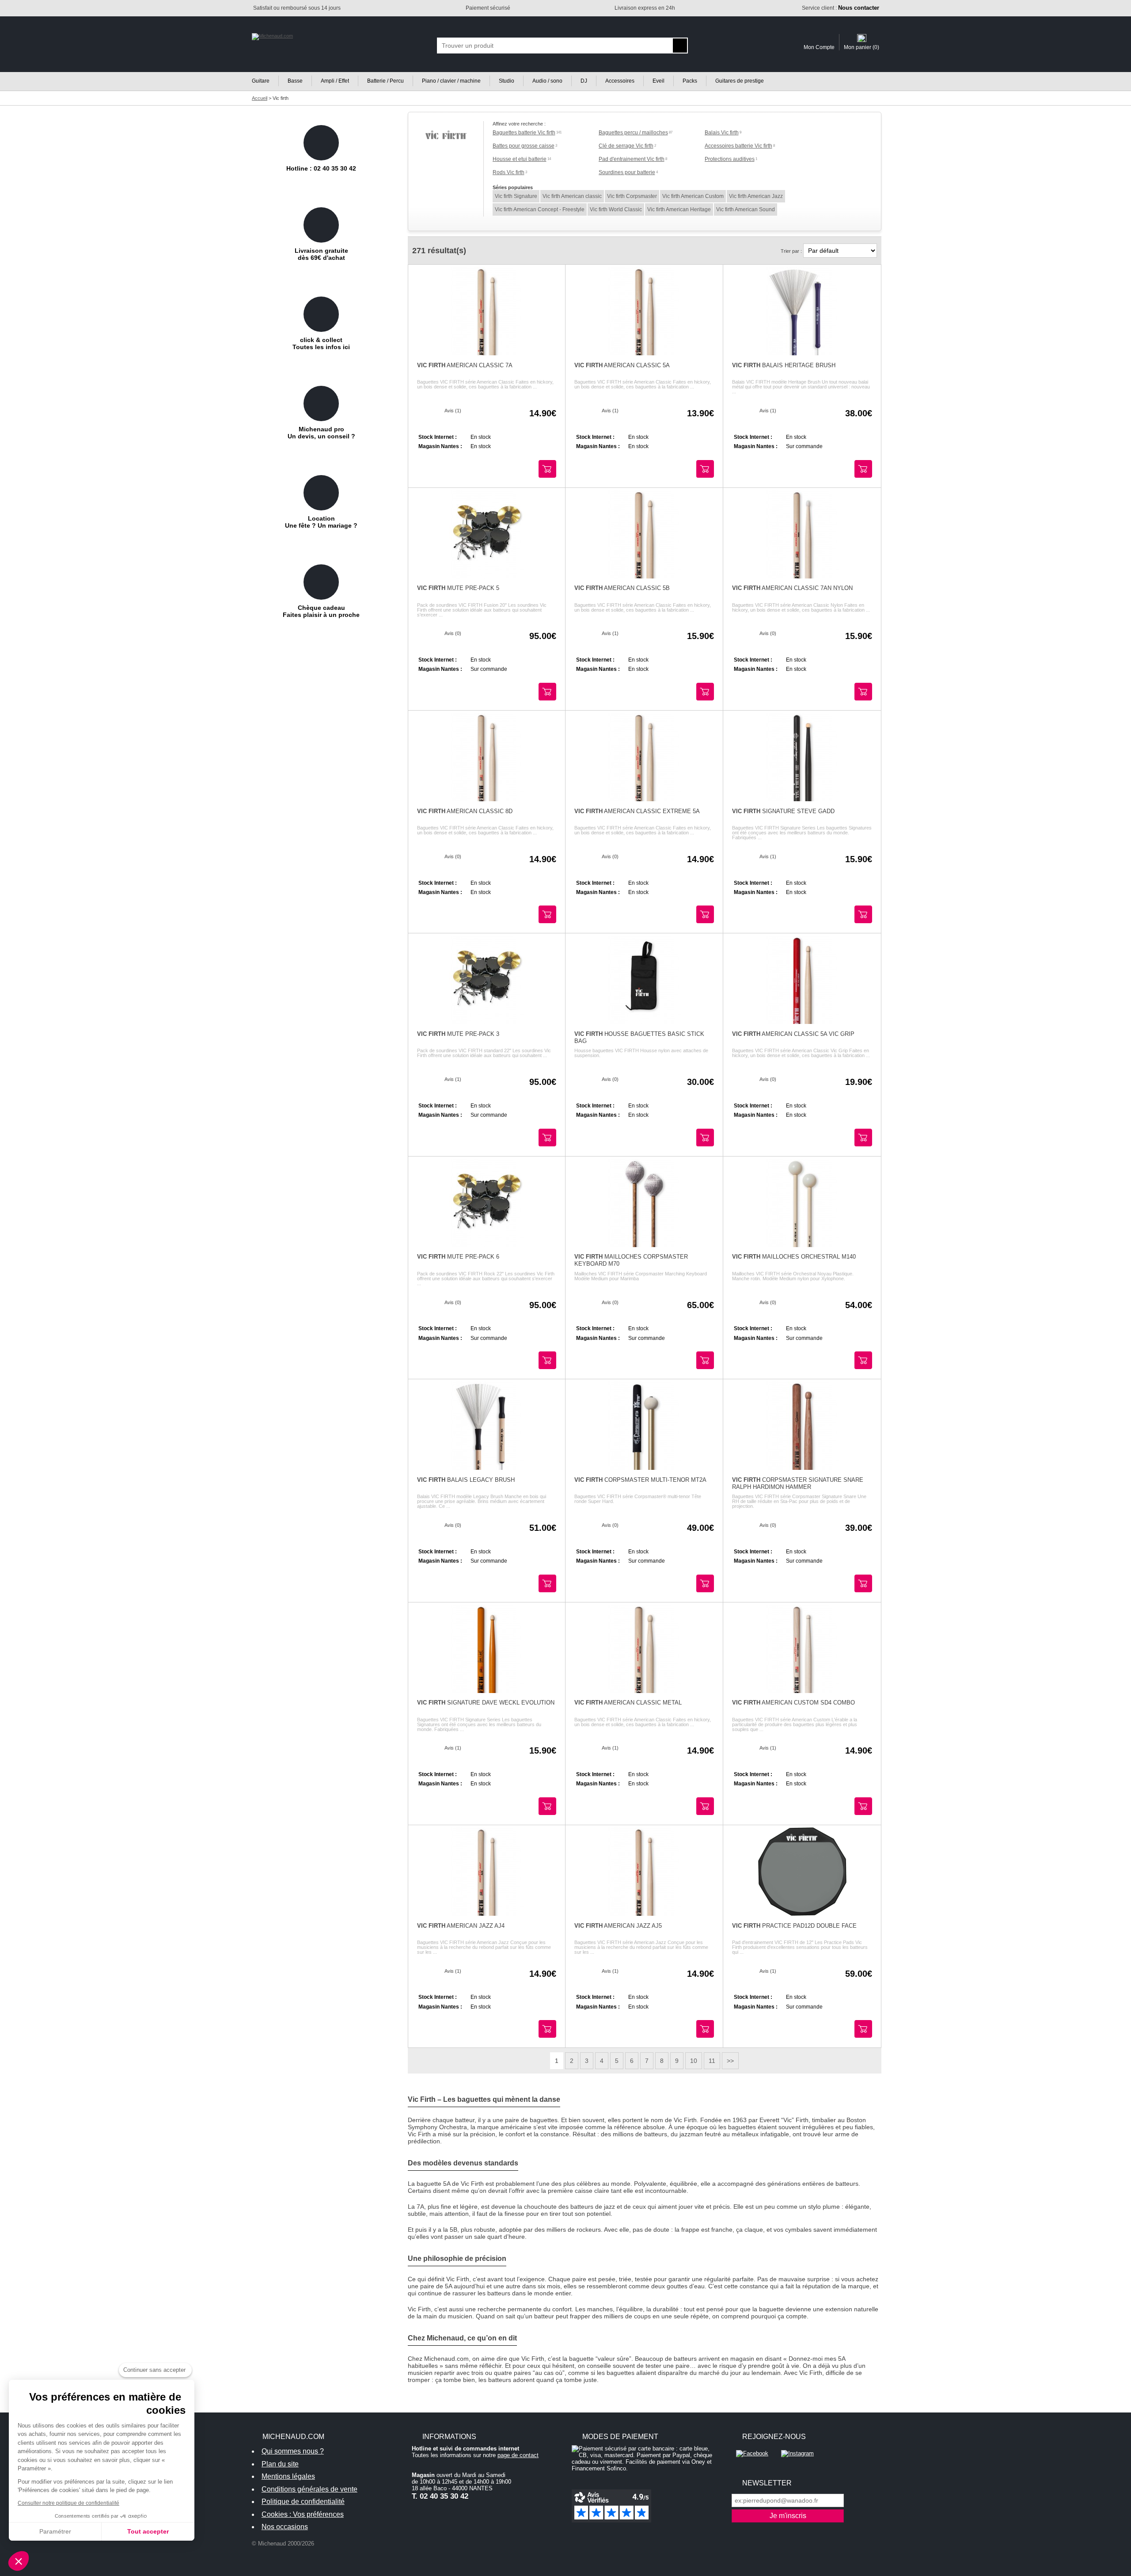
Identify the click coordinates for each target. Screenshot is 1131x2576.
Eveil (658, 81)
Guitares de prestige (740, 81)
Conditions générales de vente (309, 2489)
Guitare (261, 81)
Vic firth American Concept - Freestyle (540, 209)
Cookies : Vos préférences (303, 2514)
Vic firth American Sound (746, 209)
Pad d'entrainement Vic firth (632, 159)
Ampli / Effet (335, 81)
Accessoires (620, 81)
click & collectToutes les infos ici (321, 343)
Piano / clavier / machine (451, 81)
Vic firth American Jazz (756, 196)
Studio (507, 81)
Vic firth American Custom (693, 196)
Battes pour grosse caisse (524, 146)
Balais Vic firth (722, 133)
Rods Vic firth (509, 172)
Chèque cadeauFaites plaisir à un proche (321, 611)
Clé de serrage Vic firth (626, 146)
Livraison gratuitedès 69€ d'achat (321, 254)
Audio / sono (547, 81)
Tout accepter (148, 2531)
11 (712, 2061)
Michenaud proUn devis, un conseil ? (321, 433)
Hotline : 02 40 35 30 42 (321, 168)
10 (694, 2061)
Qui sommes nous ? (293, 2451)
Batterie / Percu (385, 81)
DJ (584, 81)
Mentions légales (288, 2476)
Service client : (841, 8)
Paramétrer (55, 2531)
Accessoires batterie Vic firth (738, 146)
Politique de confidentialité (303, 2502)
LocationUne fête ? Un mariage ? (321, 522)
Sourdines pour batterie (627, 172)
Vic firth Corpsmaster (632, 196)
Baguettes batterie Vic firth (524, 133)
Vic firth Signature (516, 196)
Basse (295, 81)
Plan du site (280, 2464)
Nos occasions (285, 2527)
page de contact (518, 2455)
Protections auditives (730, 159)
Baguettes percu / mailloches (633, 133)
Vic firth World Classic (616, 209)
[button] (19, 2561)
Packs (690, 81)
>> (730, 2061)
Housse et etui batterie (520, 159)
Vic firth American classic (572, 196)
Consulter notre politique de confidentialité (68, 2503)
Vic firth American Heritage (679, 209)
